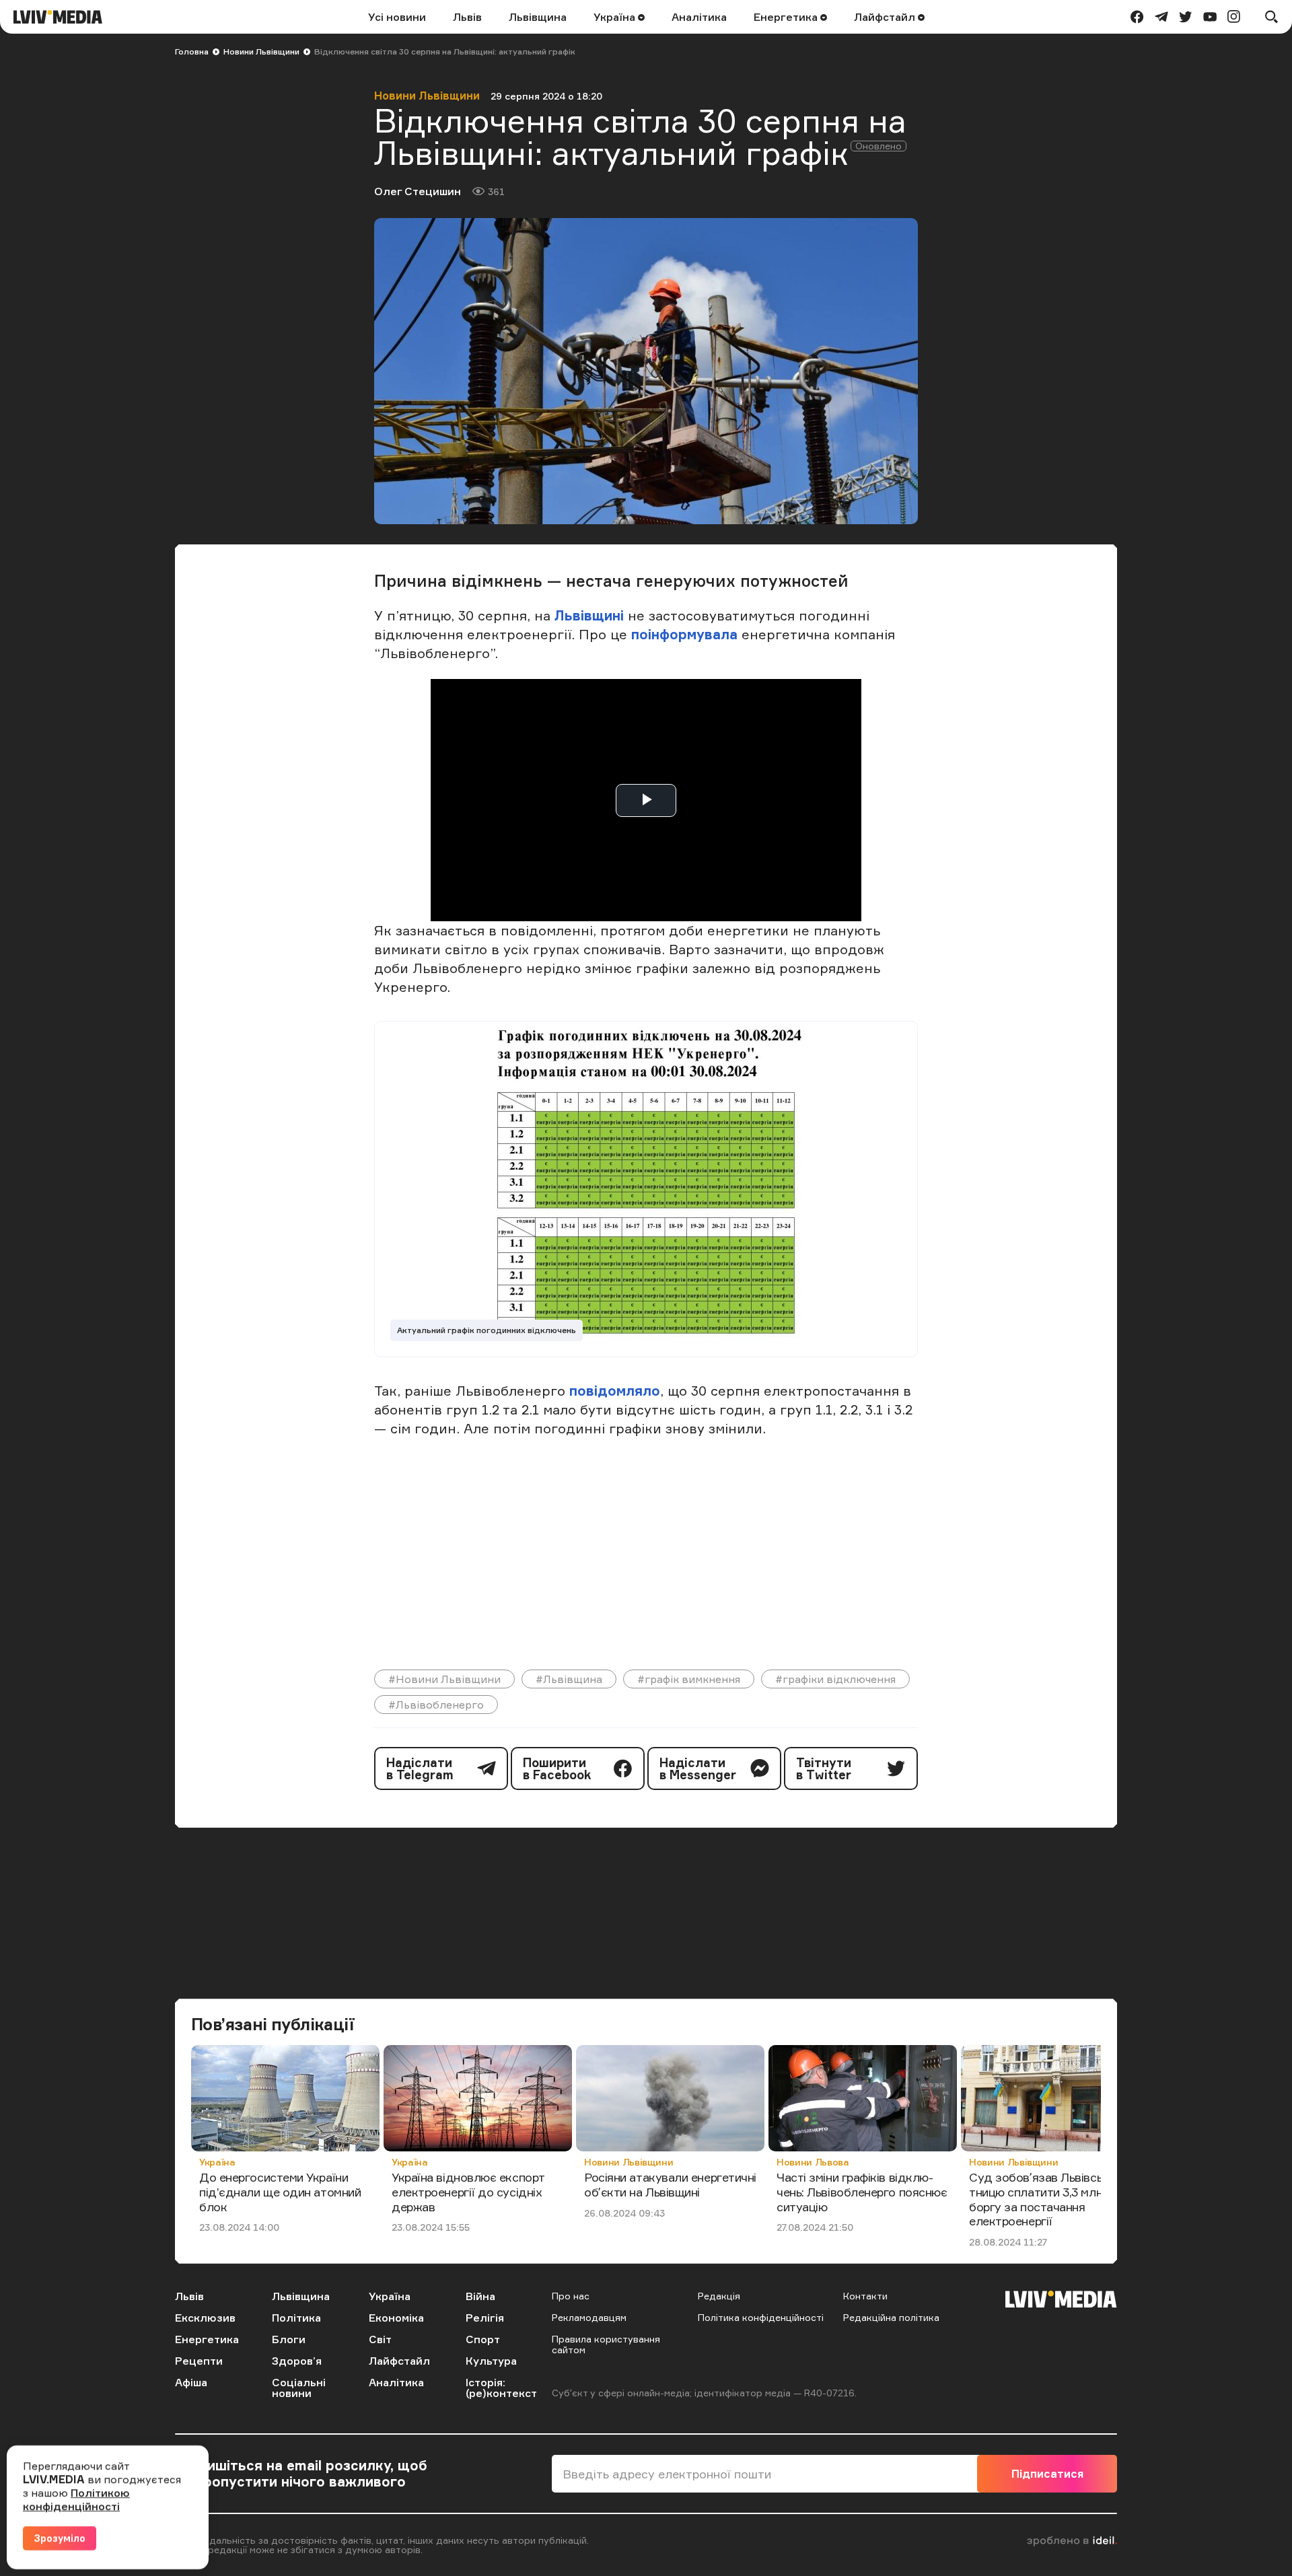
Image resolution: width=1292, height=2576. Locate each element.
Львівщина (538, 17)
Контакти (865, 2296)
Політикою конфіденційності (76, 2499)
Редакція (719, 2296)
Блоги (289, 2339)
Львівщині (589, 615)
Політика (296, 2318)
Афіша (191, 2382)
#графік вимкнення (689, 1679)
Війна (480, 2296)
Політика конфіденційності (761, 2317)
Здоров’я (297, 2361)
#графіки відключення (835, 1679)
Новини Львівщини (261, 51)
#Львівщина (569, 1679)
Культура (491, 2361)
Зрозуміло (60, 2538)
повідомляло (615, 1391)
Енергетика (787, 17)
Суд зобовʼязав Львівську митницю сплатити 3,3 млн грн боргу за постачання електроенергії (1053, 2199)
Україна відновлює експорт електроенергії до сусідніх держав (468, 2191)
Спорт (483, 2339)
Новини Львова (813, 2162)
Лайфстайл (886, 17)
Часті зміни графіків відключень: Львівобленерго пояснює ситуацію (862, 2191)
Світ (380, 2339)
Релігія (485, 2318)
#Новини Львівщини (444, 1679)
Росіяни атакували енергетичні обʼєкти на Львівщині (670, 2184)
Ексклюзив (205, 2318)
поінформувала (684, 634)
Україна (616, 17)
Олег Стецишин (418, 191)
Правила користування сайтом (606, 2344)
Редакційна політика (891, 2317)
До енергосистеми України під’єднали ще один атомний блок (280, 2191)
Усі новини (397, 17)
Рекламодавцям (589, 2317)
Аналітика (699, 17)
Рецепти (199, 2361)
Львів (467, 17)
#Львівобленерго (436, 1705)
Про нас (571, 2296)
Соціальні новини (299, 2388)
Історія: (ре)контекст (501, 2388)
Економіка (396, 2318)
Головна (192, 51)
